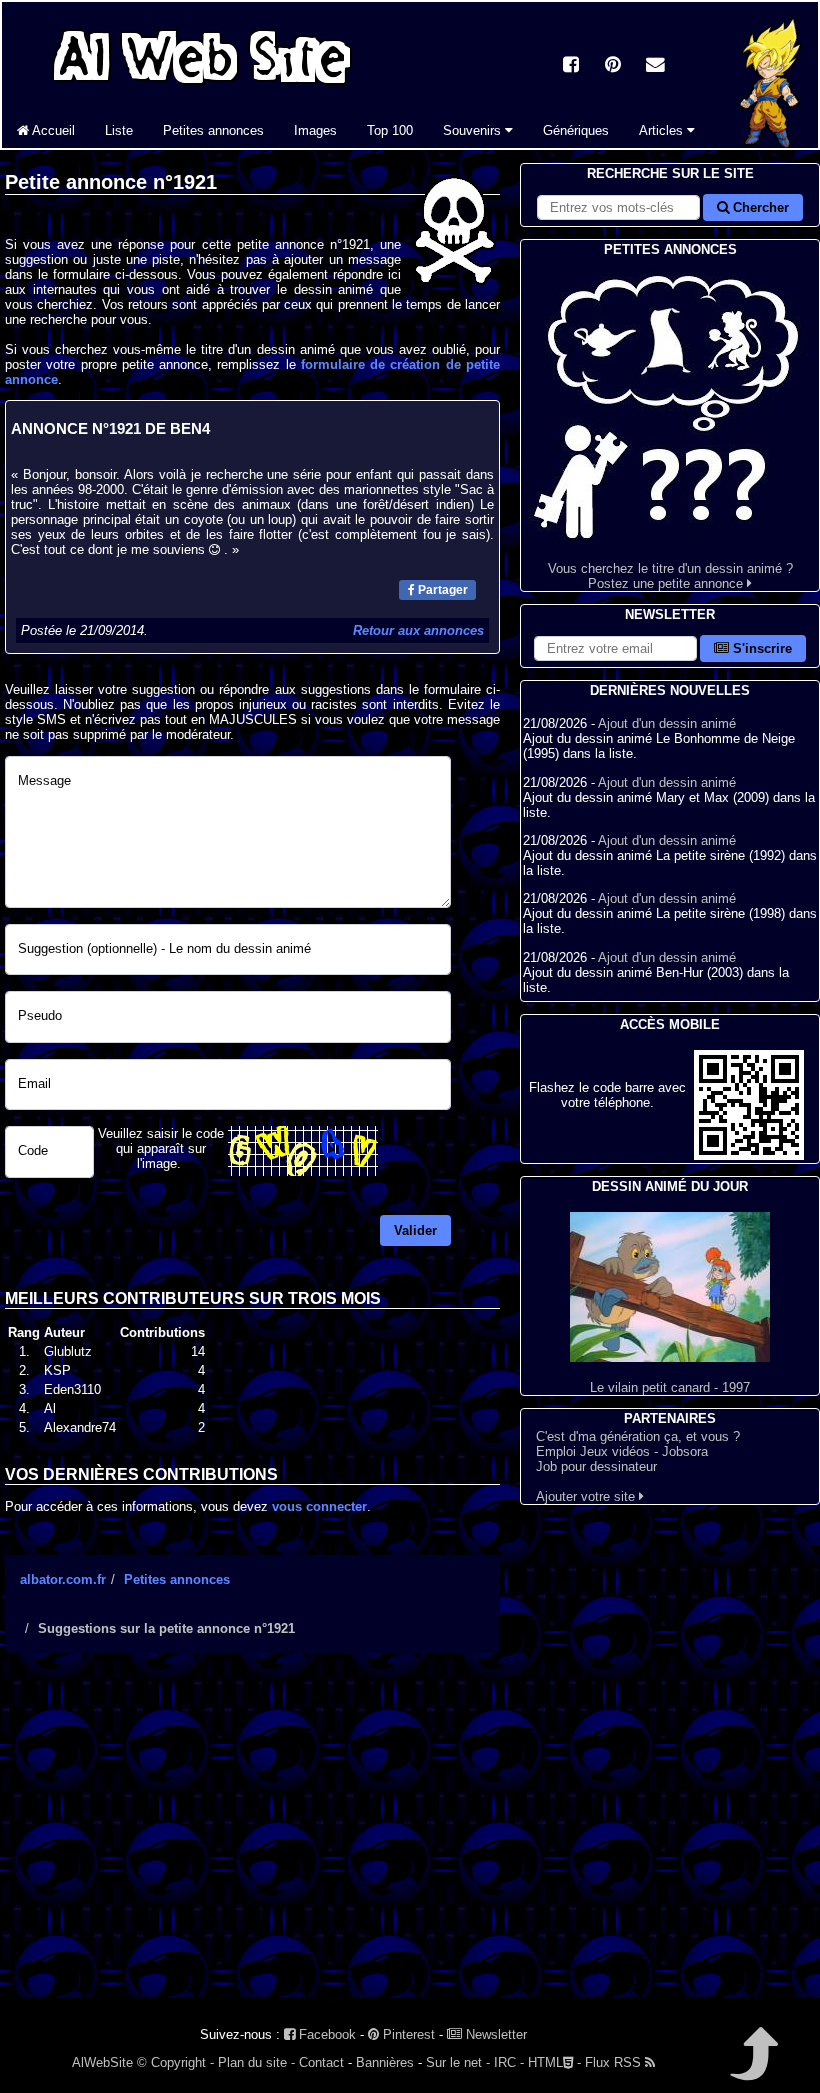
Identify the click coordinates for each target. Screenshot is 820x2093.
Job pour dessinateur (596, 1466)
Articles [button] (663, 130)
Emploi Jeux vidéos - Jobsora (622, 1451)
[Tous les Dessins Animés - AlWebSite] (202, 87)
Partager (441, 590)
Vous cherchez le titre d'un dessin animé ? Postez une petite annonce (670, 576)
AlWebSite (102, 2062)
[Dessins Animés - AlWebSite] (771, 143)
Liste (119, 130)
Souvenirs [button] (474, 130)
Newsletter (494, 2034)
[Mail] (655, 66)
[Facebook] (571, 66)
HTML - (554, 2062)
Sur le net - (458, 2062)
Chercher (759, 207)
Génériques (576, 130)
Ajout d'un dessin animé (667, 723)
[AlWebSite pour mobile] (749, 1155)
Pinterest (407, 2034)
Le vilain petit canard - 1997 (670, 1387)
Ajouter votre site (587, 1496)
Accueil (52, 130)
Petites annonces (213, 130)
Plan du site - (256, 2062)
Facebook (325, 2034)
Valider (415, 1230)
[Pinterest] (613, 66)
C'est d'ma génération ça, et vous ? (638, 1436)
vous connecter (319, 1506)
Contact (321, 2062)
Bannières (385, 2062)
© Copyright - (175, 2062)
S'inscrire (760, 648)
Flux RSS (615, 2062)
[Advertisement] (252, 1843)
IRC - (509, 2062)
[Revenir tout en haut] (752, 2067)
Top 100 (390, 130)
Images (315, 130)
